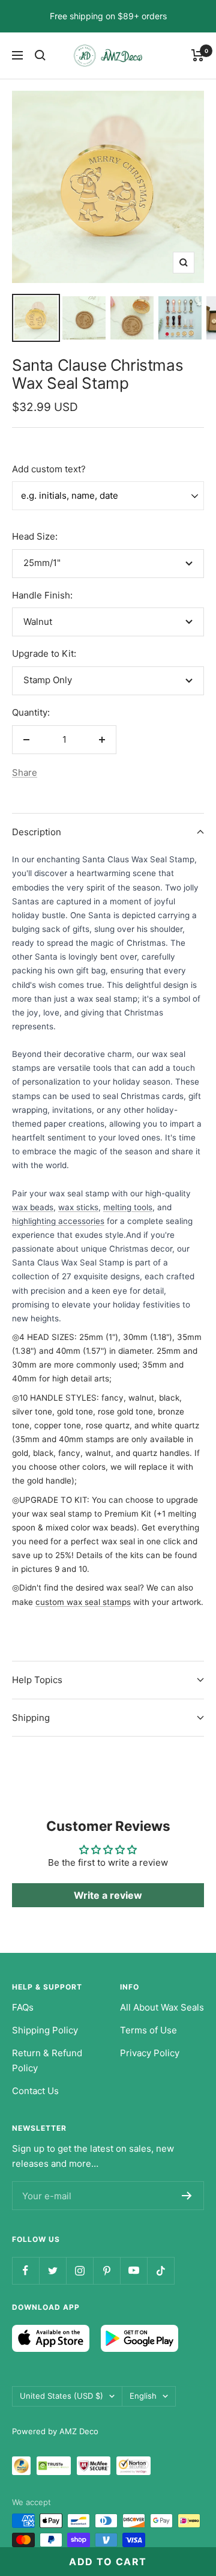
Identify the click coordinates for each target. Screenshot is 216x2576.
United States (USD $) (61, 2396)
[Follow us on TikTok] (160, 2270)
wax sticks (78, 1207)
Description (37, 832)
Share (25, 772)
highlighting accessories (58, 1221)
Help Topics (37, 1680)
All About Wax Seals (162, 2007)
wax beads (33, 1207)
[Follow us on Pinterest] (106, 2270)
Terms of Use (148, 2030)
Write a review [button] (108, 1895)
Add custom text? (49, 469)
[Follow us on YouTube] (133, 2270)
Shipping (31, 1718)
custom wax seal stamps (83, 1602)
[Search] (40, 55)
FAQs (23, 2007)
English (143, 2396)
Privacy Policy (150, 2053)
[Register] (187, 2196)
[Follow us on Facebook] (25, 2270)
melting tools (128, 1207)
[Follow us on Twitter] (52, 2270)
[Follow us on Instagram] (79, 2270)
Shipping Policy (45, 2030)
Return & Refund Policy (47, 2061)
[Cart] (198, 55)
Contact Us (35, 2091)
